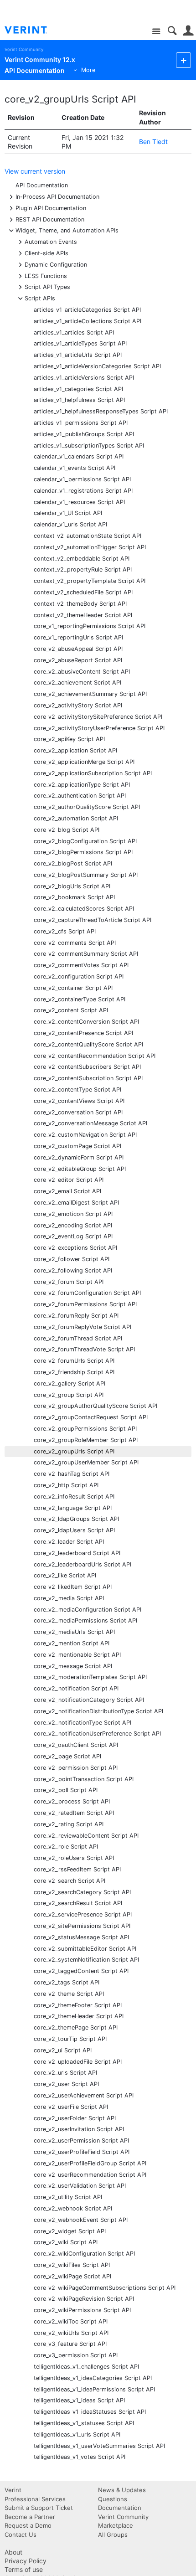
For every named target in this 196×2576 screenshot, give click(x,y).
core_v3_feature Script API (70, 2344)
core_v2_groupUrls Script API (70, 99)
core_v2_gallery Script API (70, 1383)
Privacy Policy (26, 2561)
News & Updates (122, 2490)
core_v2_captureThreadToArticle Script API (93, 920)
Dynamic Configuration (56, 264)
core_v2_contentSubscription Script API (88, 1078)
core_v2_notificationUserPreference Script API (97, 1734)
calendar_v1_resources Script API (79, 502)
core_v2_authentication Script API (80, 796)
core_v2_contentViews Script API (79, 1101)
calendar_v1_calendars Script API (79, 456)
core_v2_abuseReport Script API (78, 660)
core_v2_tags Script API (67, 1982)
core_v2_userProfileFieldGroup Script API (90, 2163)
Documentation (120, 2508)
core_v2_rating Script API (69, 1824)
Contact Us (21, 2535)
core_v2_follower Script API (72, 1259)
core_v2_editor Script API (69, 1180)
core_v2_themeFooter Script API (78, 2005)
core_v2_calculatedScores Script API (84, 909)
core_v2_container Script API (73, 988)
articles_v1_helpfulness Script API (79, 400)
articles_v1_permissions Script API (81, 423)
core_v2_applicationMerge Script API (84, 762)
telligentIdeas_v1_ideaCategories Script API (93, 2378)
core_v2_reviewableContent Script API (86, 1836)
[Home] (33, 30)
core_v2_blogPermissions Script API (83, 852)
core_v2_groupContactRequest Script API (91, 1417)
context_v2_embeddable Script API (82, 559)
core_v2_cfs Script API (65, 931)
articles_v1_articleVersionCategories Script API (97, 366)
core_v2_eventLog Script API (73, 1236)
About (13, 2552)
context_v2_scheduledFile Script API (83, 592)
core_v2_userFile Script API (71, 2107)
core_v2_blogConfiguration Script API (85, 841)
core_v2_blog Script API (67, 830)
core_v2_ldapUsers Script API (74, 1530)
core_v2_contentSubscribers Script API (87, 1067)
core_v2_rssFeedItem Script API (77, 1869)
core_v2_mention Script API (72, 1643)
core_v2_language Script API (73, 1508)
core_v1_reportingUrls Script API (78, 637)
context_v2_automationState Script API (88, 536)
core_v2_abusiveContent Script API (82, 672)
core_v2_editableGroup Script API (80, 1169)
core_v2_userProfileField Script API (82, 2152)
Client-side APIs (46, 253)
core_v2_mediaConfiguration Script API (88, 1610)
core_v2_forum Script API (69, 1282)
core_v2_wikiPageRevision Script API (84, 2299)
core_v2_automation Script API (76, 818)
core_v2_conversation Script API (78, 1112)
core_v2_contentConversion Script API (86, 1022)
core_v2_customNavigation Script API (85, 1135)
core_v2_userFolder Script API (75, 2118)
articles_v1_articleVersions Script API (84, 378)
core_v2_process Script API (72, 1801)
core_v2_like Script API (65, 1575)
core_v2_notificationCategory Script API (89, 1700)
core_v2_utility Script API (68, 2197)
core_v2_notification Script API (76, 1688)
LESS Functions (46, 276)
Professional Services (35, 2499)
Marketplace (116, 2525)
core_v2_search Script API (70, 1881)
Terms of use (24, 2569)
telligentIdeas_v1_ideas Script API (79, 2400)
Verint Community (24, 49)
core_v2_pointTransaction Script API (84, 1779)
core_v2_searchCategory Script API (82, 1892)
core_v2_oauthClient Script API (76, 1745)
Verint (13, 2490)
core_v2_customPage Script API (77, 1146)
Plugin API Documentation (51, 208)
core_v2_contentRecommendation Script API (95, 1056)
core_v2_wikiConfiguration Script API (84, 2254)
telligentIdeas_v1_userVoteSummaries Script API (99, 2446)
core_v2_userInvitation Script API (79, 2129)
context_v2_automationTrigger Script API (90, 547)
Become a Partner (30, 2517)
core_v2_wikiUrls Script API (71, 2333)
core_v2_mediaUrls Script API (74, 1632)
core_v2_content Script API (71, 1010)
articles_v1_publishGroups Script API (84, 434)
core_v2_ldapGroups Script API (76, 1519)
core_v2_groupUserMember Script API (86, 1462)
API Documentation (42, 185)
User (188, 31)
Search (172, 31)
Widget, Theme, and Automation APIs (67, 230)
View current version (35, 171)
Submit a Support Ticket (39, 2508)
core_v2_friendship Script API (74, 1372)
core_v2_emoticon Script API (73, 1214)
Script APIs (40, 298)
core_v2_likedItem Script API (73, 1587)
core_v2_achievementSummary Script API (90, 694)
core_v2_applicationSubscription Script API (93, 773)
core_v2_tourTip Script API (70, 2039)
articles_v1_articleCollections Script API (88, 321)
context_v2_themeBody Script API (80, 604)
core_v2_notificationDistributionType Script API (98, 1711)
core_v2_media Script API (69, 1598)
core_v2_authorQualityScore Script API (87, 807)
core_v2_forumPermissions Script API (85, 1304)
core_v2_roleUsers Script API (74, 1858)
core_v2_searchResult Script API (78, 1903)
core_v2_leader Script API (69, 1542)
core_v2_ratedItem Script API (74, 1813)
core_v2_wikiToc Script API (71, 2321)
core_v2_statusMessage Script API (81, 1937)
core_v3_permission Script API (76, 2355)
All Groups (113, 2535)
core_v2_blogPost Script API (73, 863)
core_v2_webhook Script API (73, 2208)
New (183, 60)
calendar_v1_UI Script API (68, 513)
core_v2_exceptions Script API (75, 1248)
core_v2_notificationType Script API (83, 1723)
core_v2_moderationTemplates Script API (90, 1677)
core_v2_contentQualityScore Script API (88, 1044)
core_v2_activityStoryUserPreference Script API (99, 728)
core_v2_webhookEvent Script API (81, 2220)
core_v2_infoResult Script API (74, 1497)
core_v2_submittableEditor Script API (85, 1949)
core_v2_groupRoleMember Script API (86, 1440)
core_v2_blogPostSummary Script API (86, 875)
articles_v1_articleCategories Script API (87, 310)
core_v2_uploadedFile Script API (78, 2062)
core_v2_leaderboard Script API (77, 1553)
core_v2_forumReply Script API (76, 1316)
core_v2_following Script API (73, 1270)
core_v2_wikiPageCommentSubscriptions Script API (105, 2288)
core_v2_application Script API (75, 750)
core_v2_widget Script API (70, 2231)
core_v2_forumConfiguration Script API (87, 1293)
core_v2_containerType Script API (80, 999)
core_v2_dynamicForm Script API (79, 1157)
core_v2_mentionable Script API (77, 1655)
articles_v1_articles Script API (74, 332)
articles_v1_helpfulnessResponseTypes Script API (101, 411)
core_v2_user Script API (66, 2084)
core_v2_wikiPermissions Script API (82, 2310)
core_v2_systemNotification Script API (86, 1960)
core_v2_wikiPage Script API (72, 2276)
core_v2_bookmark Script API (74, 897)
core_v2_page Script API (67, 1756)
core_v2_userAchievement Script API (84, 2095)
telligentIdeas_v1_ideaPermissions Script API (94, 2389)
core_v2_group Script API (69, 1395)
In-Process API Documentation (57, 196)
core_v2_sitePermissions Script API (82, 1926)
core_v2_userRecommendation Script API (90, 2175)
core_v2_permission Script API (76, 1768)
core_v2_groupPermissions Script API (85, 1429)
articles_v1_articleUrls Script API (78, 355)
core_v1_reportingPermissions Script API (90, 626)
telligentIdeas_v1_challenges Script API (86, 2367)
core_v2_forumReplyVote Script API (83, 1327)
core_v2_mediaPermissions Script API (85, 1620)
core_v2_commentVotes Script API (81, 965)
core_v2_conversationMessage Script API (90, 1123)
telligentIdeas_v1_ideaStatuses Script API (90, 2412)
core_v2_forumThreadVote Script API (84, 1349)
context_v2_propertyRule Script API (83, 569)
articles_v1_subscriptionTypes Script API (89, 446)
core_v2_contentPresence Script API (83, 1033)
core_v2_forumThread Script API (78, 1338)
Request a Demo (28, 2525)
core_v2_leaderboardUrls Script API (83, 1564)
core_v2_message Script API (73, 1666)
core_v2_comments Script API (75, 943)
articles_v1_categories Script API (78, 389)
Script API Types (47, 286)
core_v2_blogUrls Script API (72, 886)
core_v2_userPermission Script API (81, 2141)
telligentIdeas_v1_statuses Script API (84, 2423)
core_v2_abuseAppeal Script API (78, 649)
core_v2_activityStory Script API (78, 705)
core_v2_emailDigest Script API (76, 1203)
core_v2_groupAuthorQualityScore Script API (95, 1406)
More (88, 70)
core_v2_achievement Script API (77, 683)
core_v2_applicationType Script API (82, 785)
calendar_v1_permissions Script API (82, 479)
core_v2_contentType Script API (77, 1090)
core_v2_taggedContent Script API (81, 1971)
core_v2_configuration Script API (79, 976)
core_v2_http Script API (66, 1485)
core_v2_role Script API (66, 1847)
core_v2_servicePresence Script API (83, 1914)
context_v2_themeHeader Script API (83, 615)
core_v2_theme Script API (69, 1994)
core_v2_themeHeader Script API (79, 2016)
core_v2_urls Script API (65, 2073)
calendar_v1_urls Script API (70, 524)
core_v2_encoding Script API (73, 1225)
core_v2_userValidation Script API (80, 2186)
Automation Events (51, 241)
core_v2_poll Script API (66, 1790)
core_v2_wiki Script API (66, 2242)
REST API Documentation (50, 219)
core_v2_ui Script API (63, 2050)
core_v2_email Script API (67, 1191)
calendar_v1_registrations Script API (83, 491)
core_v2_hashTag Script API (72, 1474)
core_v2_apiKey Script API (69, 739)
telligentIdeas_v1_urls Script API (77, 2434)
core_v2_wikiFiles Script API (72, 2265)
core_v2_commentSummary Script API (86, 954)
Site (156, 32)
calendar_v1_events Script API (75, 468)
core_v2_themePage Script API (76, 2027)
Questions (113, 2499)
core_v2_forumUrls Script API (74, 1361)
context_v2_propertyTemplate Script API (90, 581)
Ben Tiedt (153, 142)
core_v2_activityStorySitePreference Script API (98, 717)
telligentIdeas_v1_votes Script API (80, 2457)
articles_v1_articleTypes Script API (80, 343)
